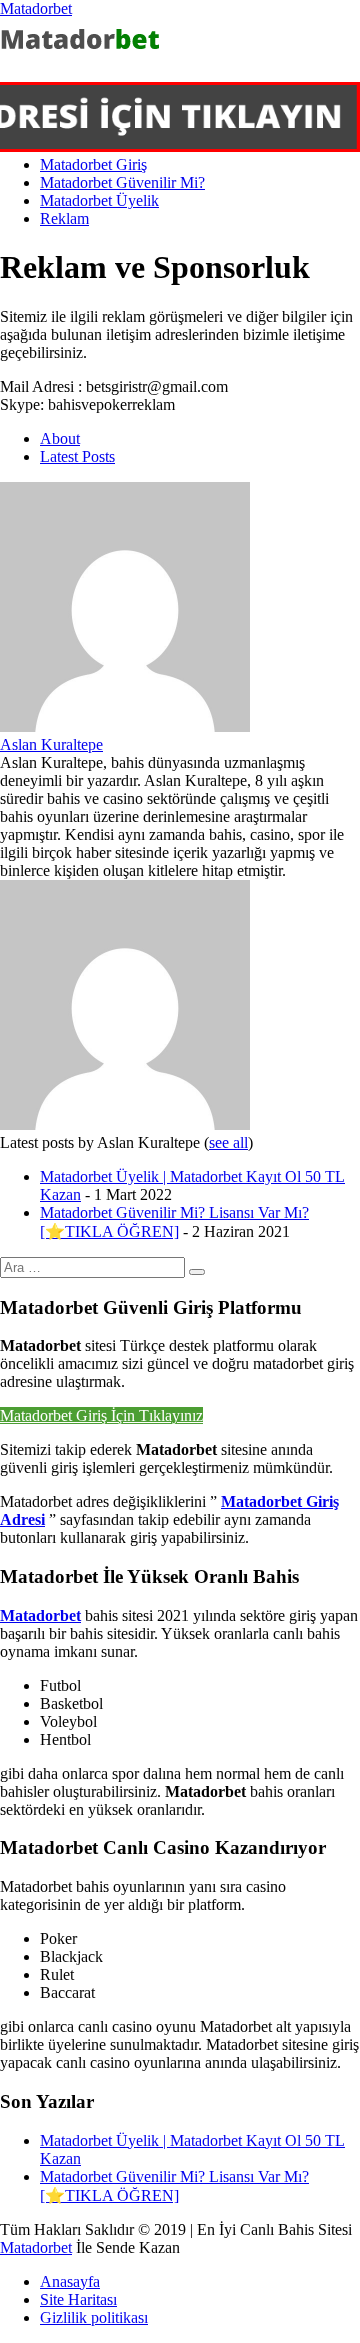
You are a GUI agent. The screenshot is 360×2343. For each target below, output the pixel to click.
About (60, 438)
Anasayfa (70, 2281)
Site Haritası (78, 2299)
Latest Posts (77, 456)
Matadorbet (36, 8)
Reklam (64, 218)
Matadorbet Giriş (93, 164)
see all (228, 1142)
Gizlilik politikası (94, 2317)
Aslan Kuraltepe (51, 744)
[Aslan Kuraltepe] (125, 726)
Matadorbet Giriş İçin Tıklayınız (101, 1415)
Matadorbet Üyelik (99, 200)
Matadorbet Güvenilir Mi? (122, 182)
